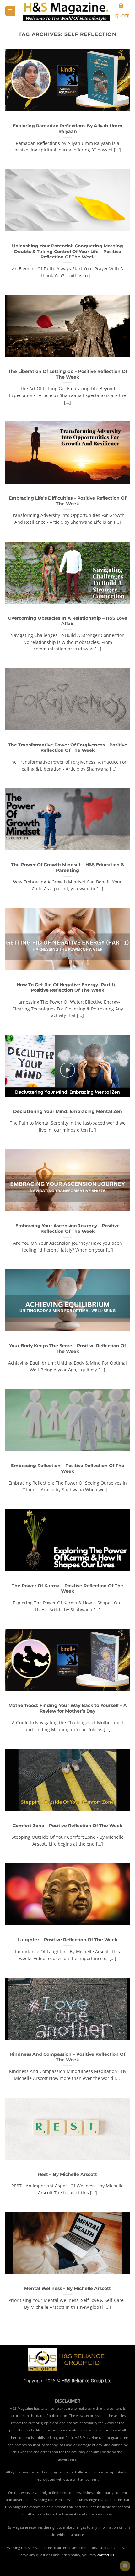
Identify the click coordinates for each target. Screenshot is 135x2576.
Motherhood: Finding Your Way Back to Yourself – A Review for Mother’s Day (68, 1708)
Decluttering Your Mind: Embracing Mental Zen (68, 1111)
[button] (10, 11)
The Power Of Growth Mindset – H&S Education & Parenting (67, 867)
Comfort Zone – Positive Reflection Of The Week (67, 1826)
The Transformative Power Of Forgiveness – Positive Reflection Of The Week (68, 748)
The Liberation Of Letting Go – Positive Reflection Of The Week (68, 374)
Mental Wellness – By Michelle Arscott (67, 2288)
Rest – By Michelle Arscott (67, 2174)
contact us (106, 2555)
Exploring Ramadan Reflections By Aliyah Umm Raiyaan (68, 129)
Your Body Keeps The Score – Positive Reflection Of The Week (67, 1349)
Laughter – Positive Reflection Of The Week (68, 1940)
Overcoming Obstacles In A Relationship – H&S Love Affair (67, 621)
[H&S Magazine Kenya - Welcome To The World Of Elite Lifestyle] (66, 11)
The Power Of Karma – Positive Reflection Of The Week (67, 1588)
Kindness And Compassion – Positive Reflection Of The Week (68, 2057)
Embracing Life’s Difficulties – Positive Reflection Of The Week (67, 501)
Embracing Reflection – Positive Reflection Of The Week (68, 1468)
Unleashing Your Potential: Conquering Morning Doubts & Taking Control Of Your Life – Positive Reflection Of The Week (67, 251)
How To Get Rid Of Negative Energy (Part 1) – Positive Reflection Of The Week (67, 988)
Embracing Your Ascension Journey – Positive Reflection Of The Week (67, 1228)
